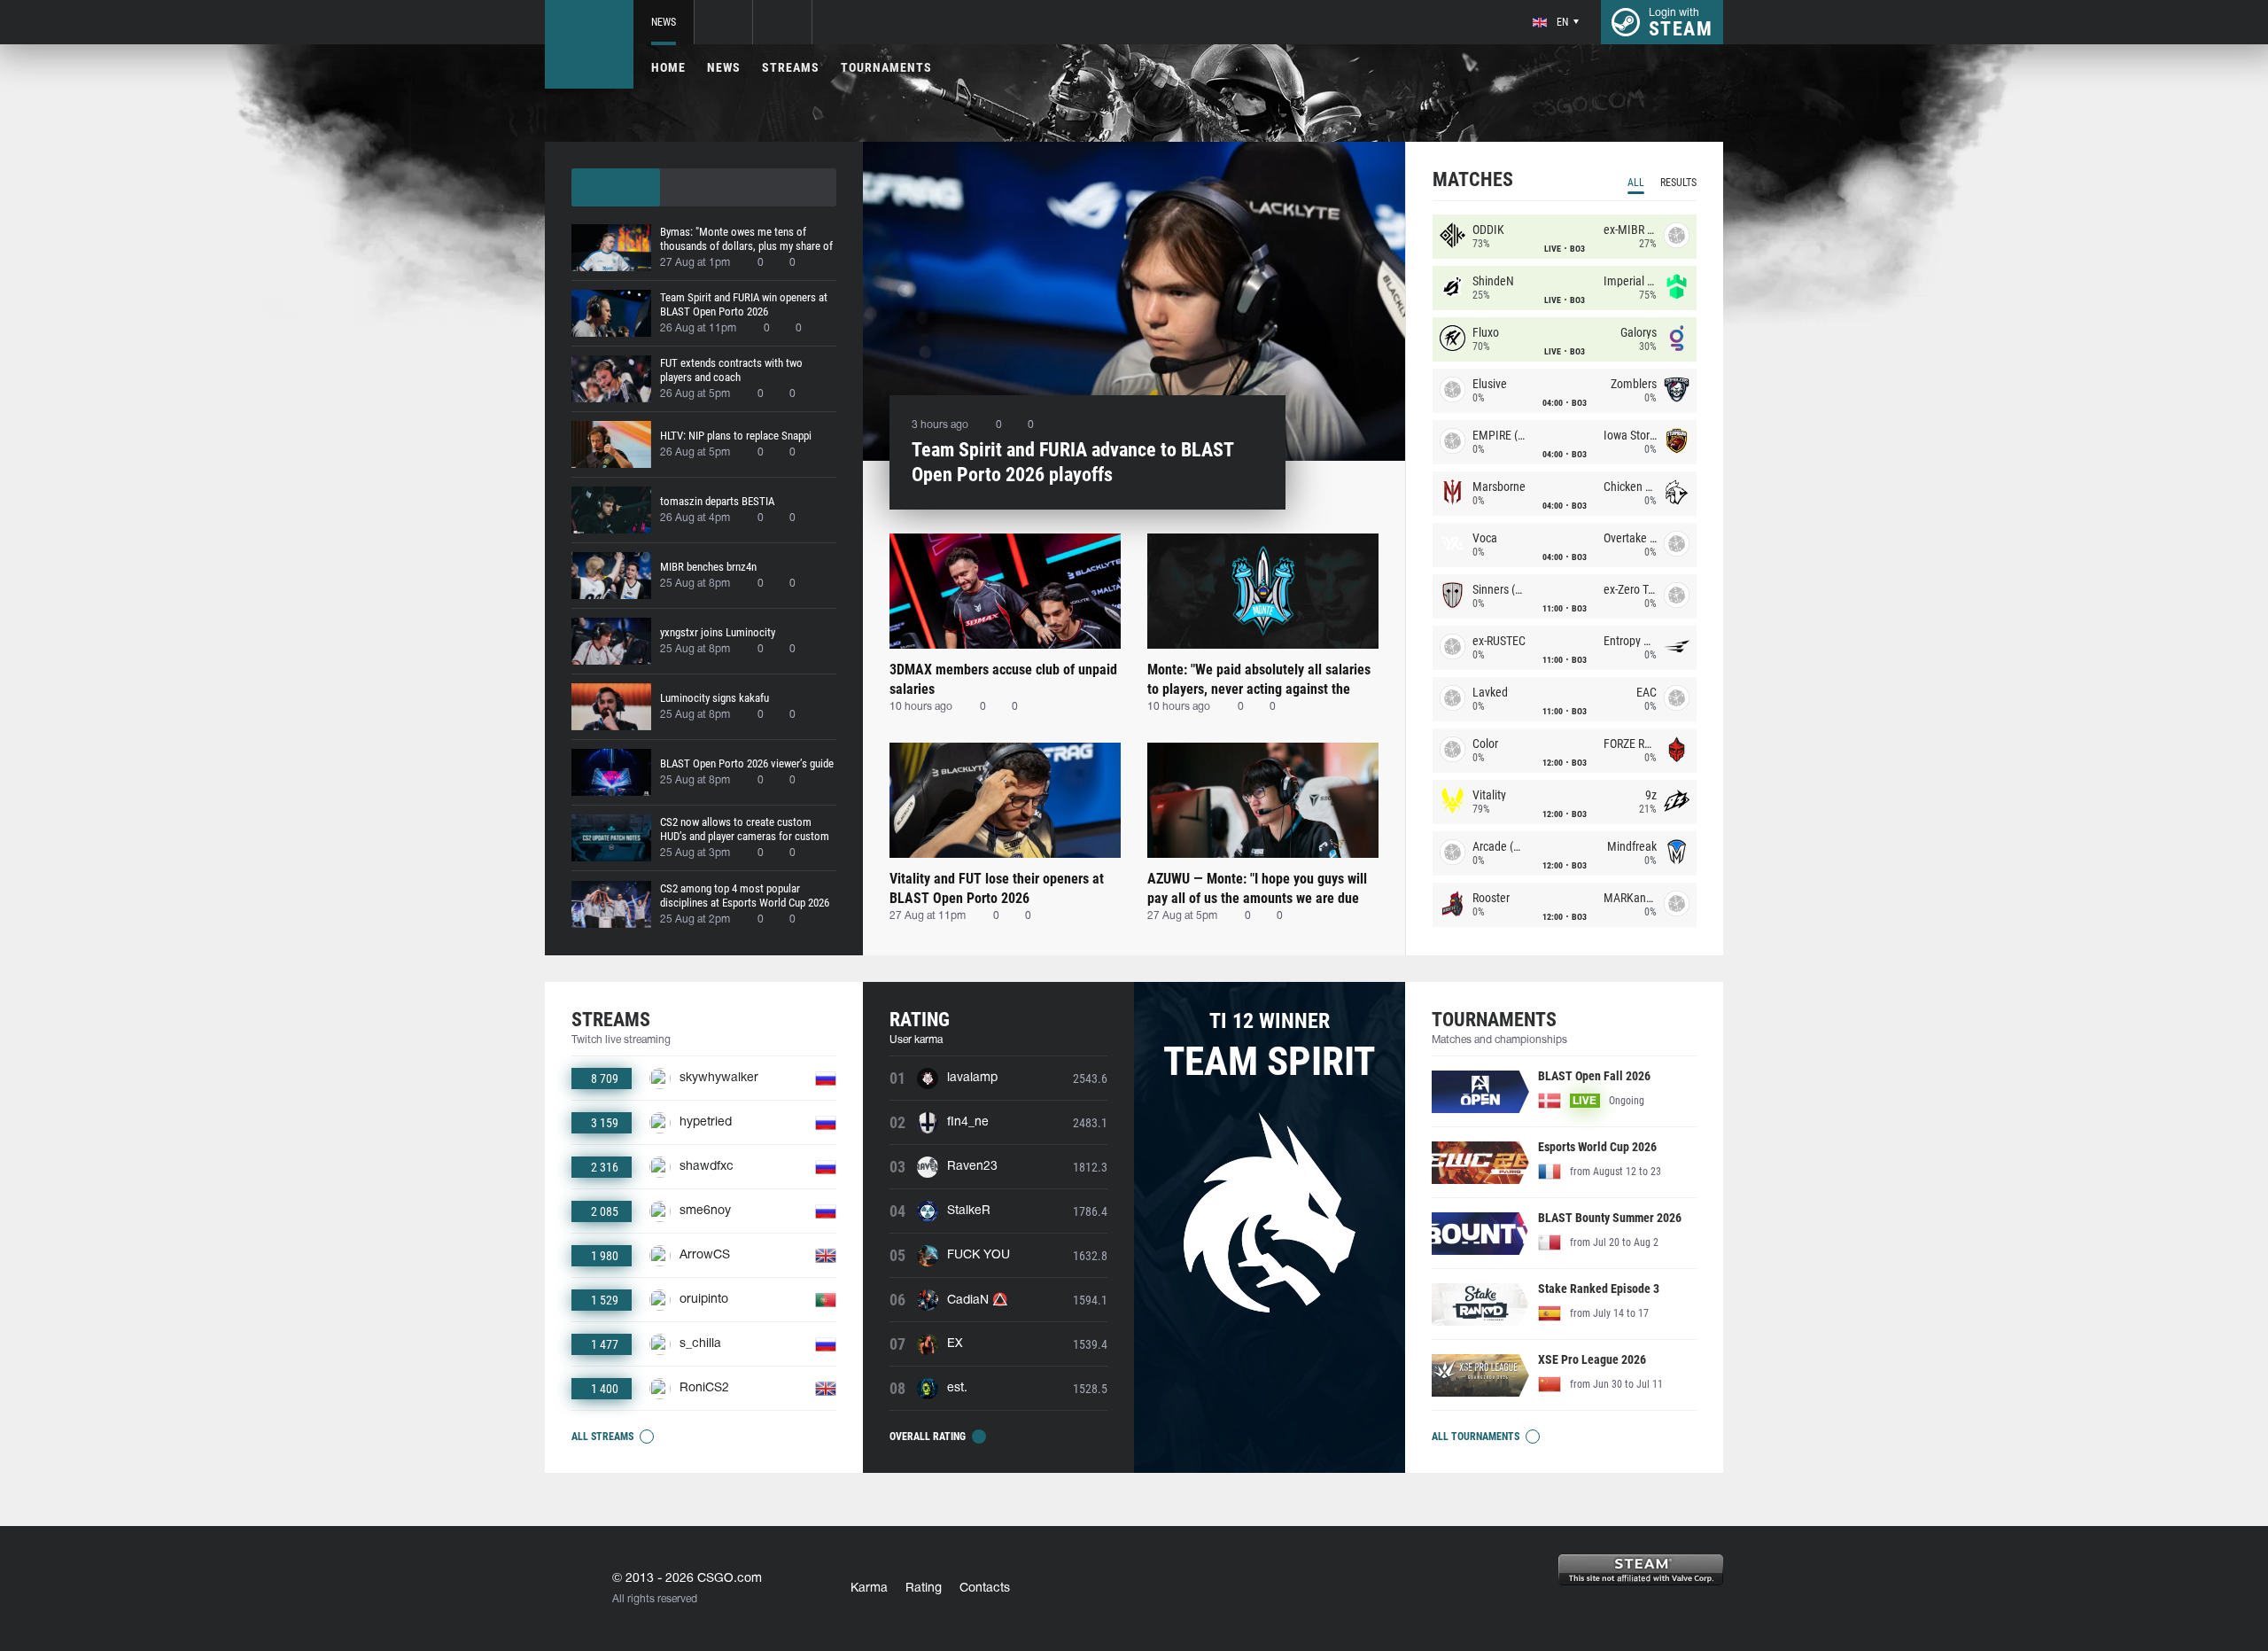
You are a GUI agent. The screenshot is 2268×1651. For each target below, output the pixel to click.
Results (1678, 183)
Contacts (985, 1589)
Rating (924, 1589)
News (664, 22)
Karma (869, 1589)
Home (668, 67)
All (1636, 183)
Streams (791, 67)
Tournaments (886, 67)
